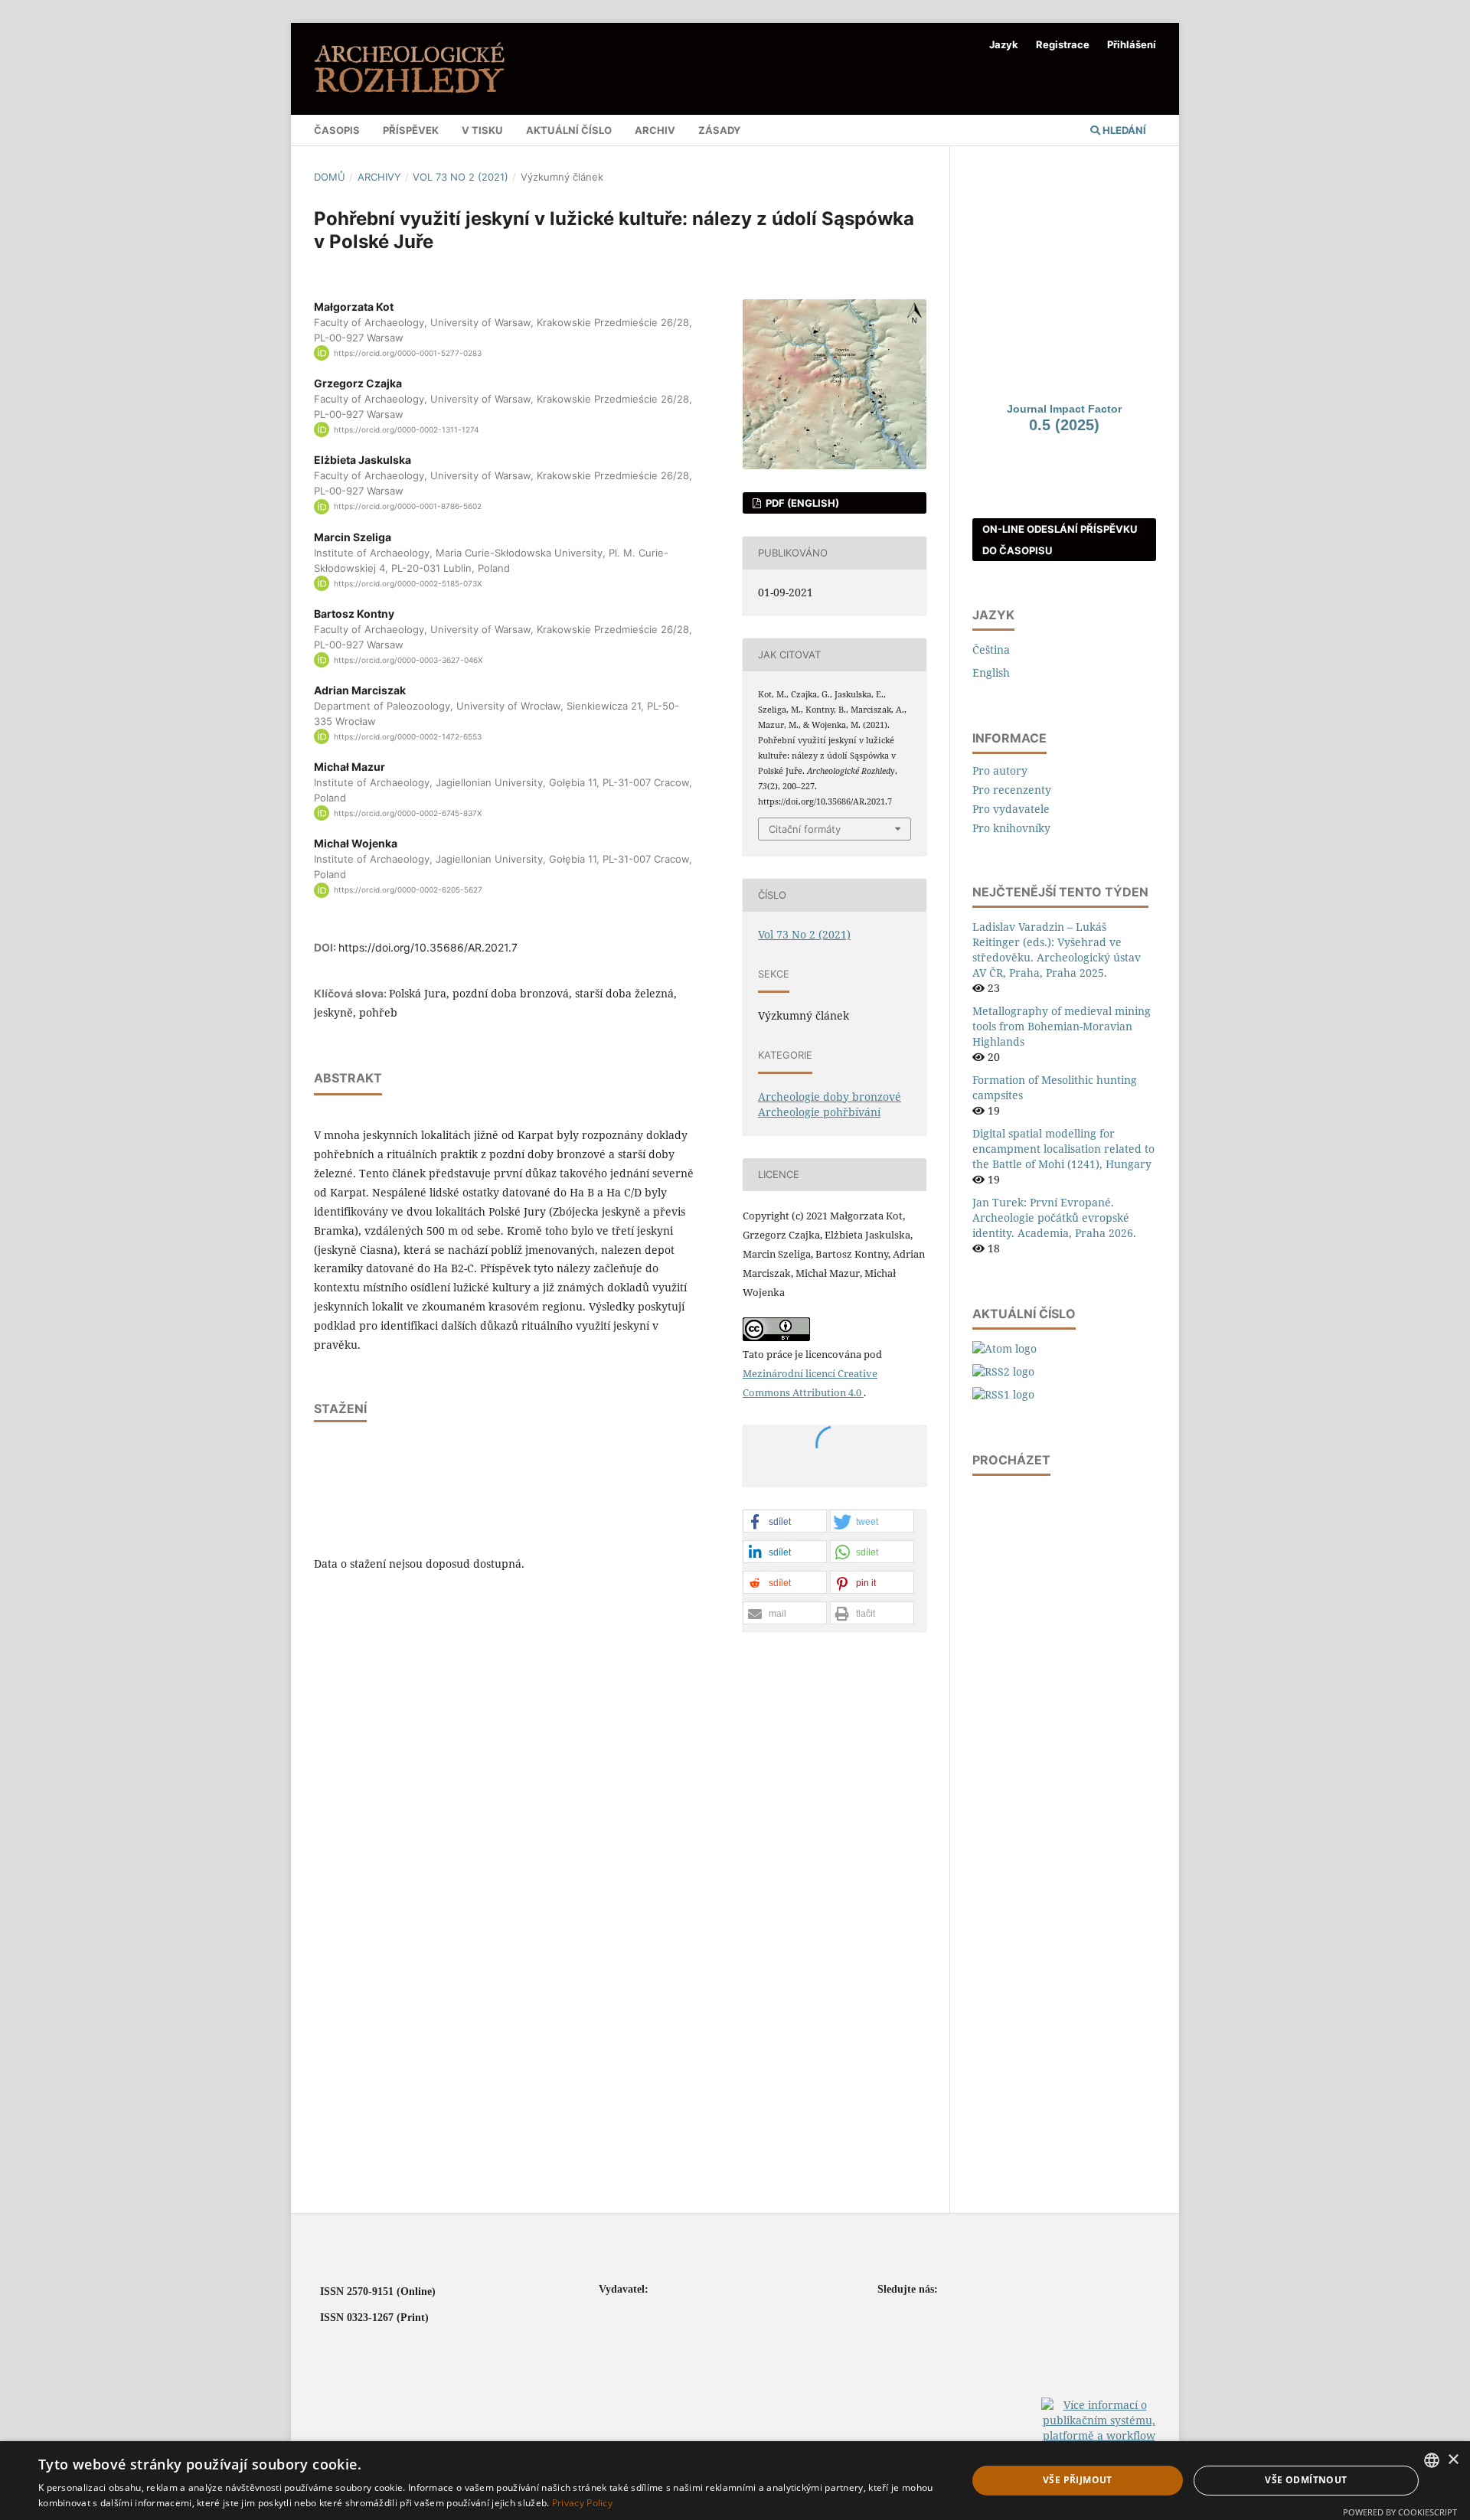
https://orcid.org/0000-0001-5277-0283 (408, 353)
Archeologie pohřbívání (819, 1112)
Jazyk (1004, 44)
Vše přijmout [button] (1078, 2480)
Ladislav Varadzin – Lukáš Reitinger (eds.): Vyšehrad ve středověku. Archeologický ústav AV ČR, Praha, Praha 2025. (1057, 950)
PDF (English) (801, 503)
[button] (785, 1522)
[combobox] (1432, 2460)
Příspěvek (411, 130)
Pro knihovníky (1011, 828)
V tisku (482, 130)
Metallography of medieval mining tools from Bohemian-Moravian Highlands (1062, 1026)
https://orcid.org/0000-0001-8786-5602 (408, 507)
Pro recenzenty (1012, 790)
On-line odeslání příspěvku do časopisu (1060, 540)
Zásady (719, 130)
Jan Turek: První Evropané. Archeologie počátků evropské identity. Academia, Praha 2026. (1054, 1218)
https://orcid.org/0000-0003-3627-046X (408, 660)
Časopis (337, 130)
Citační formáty (805, 829)
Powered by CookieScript (1400, 2512)
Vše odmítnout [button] (1306, 2480)
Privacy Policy (582, 2503)
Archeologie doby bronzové (830, 1097)
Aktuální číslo (569, 130)
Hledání (1123, 130)
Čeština (991, 650)
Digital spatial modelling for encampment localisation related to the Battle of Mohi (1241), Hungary (1063, 1149)
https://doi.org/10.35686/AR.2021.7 (428, 947)
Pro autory (1000, 770)
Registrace (1063, 44)
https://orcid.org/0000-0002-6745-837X (408, 813)
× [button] (1453, 2460)
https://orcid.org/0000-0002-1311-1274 (406, 429)
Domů (330, 177)
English (991, 672)
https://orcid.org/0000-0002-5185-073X (408, 583)
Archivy (379, 177)
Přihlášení (1132, 44)
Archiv (655, 130)
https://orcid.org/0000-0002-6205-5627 (408, 890)
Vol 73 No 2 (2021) (461, 177)
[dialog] (735, 2481)
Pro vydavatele (1011, 809)
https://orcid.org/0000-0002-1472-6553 (408, 736)
